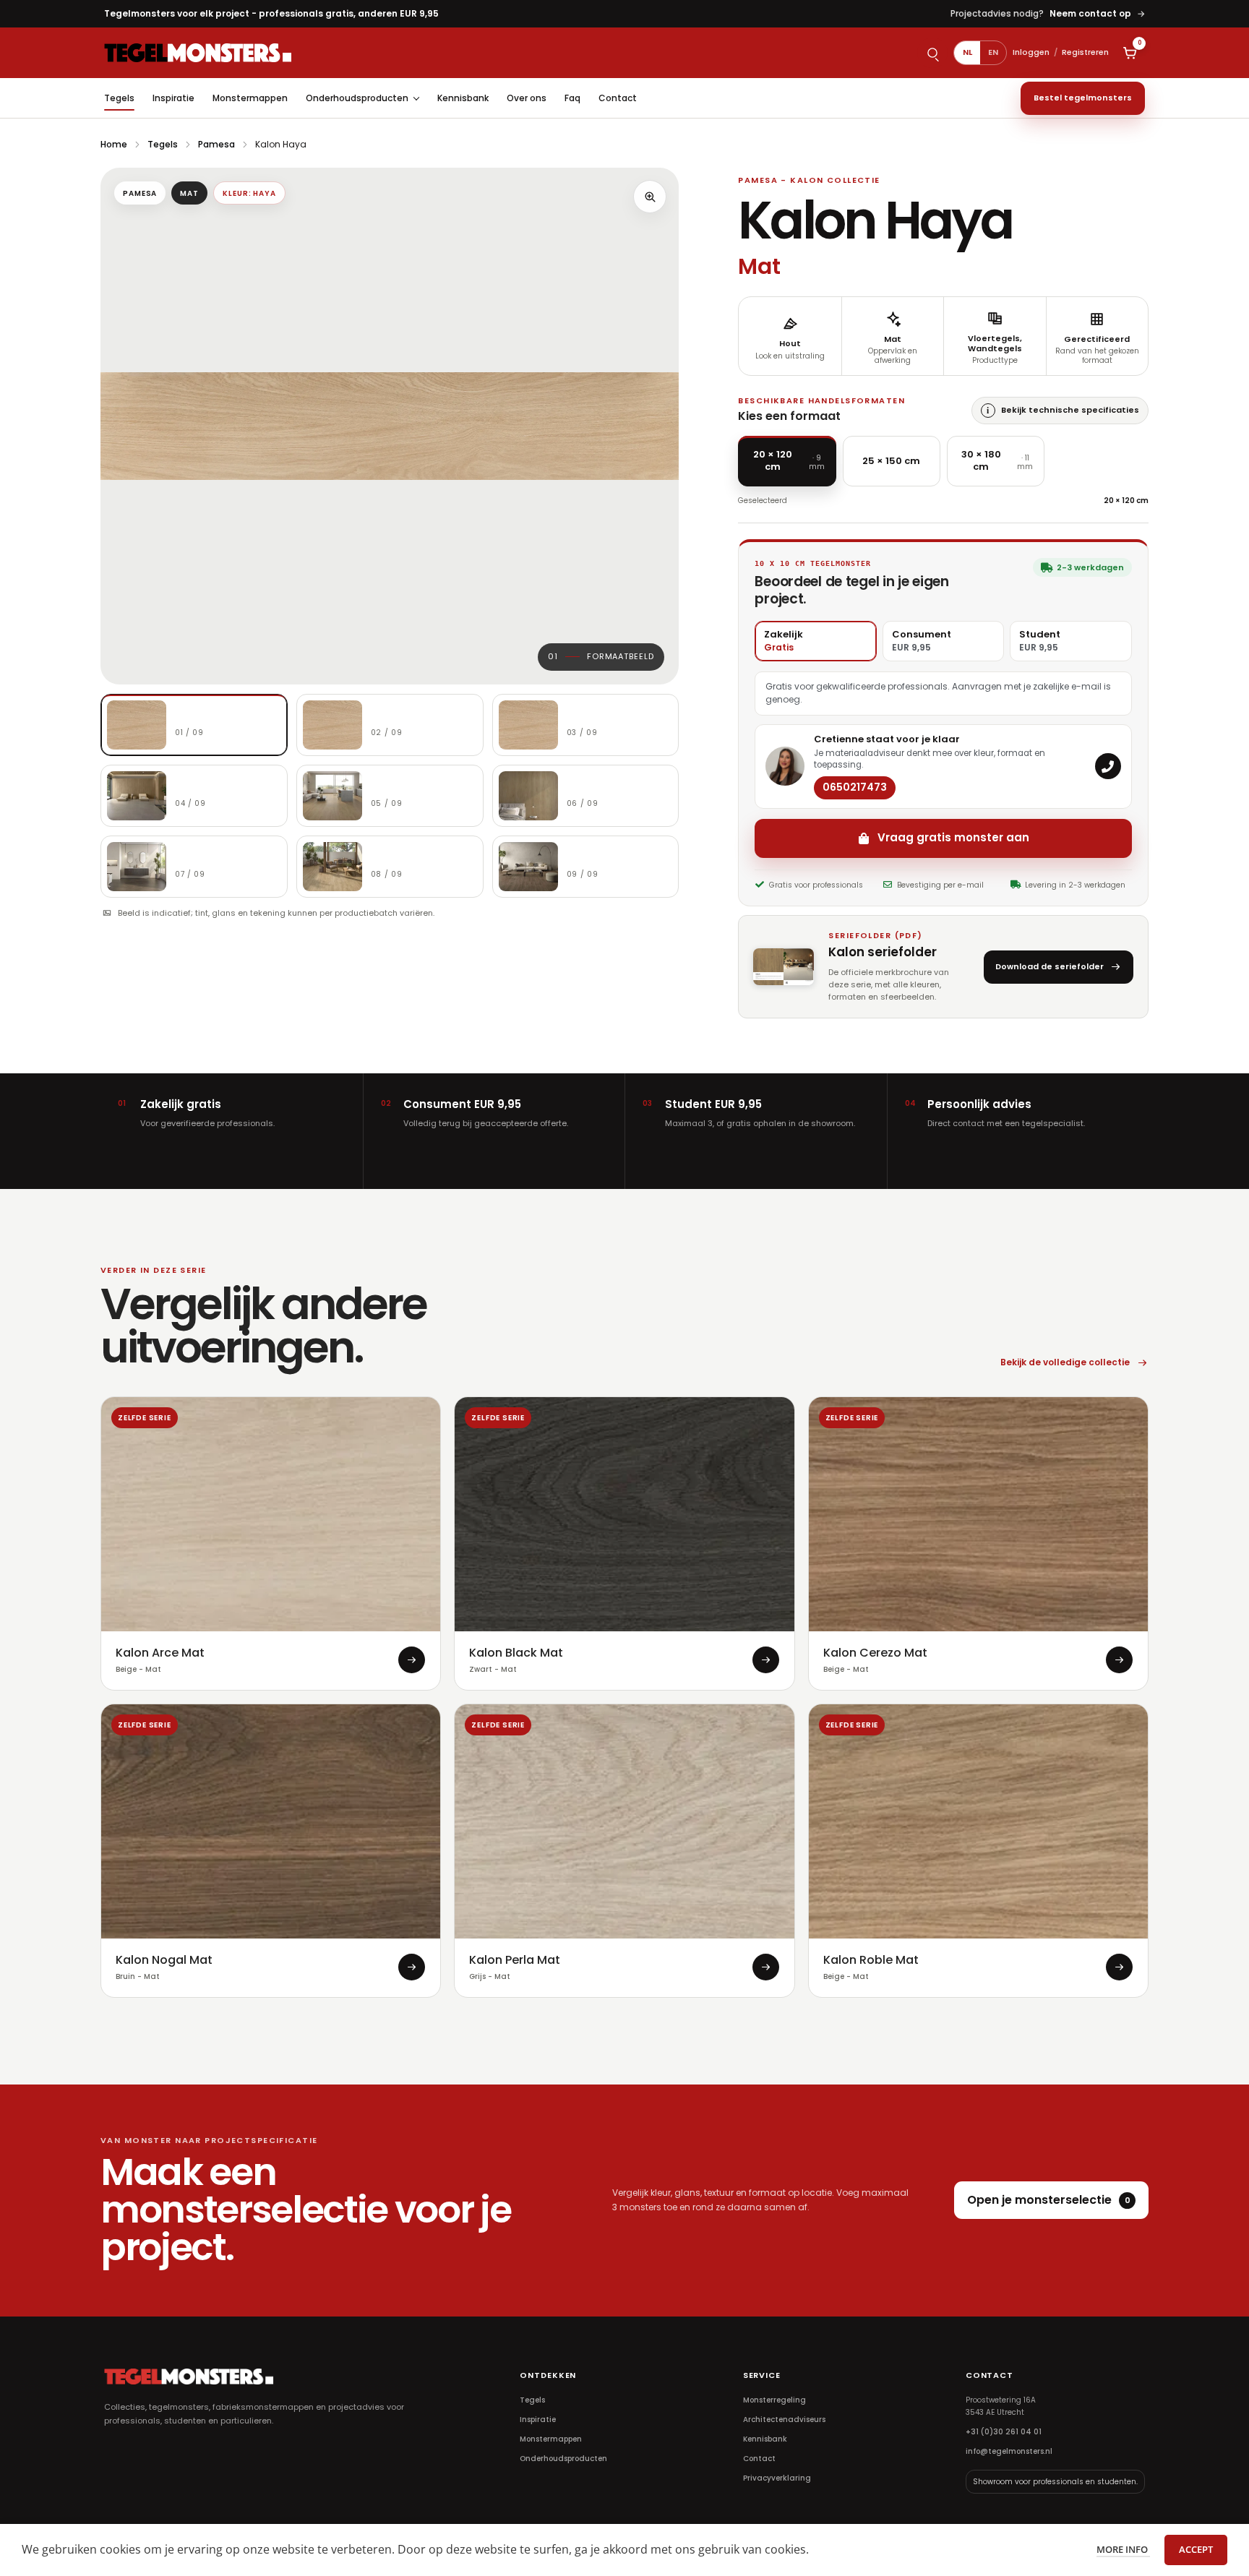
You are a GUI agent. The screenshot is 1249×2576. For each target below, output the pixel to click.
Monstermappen (250, 98)
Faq (572, 98)
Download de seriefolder (1050, 966)
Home (114, 144)
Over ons (527, 98)
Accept (1196, 2549)
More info (1123, 2549)
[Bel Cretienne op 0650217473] (1108, 766)
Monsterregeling (774, 2400)
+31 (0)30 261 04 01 (1004, 2432)
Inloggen (1031, 52)
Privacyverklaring (777, 2478)
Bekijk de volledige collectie (1065, 1362)
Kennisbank (463, 98)
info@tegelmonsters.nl (1009, 2451)
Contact (618, 98)
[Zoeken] (932, 53)
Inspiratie (173, 98)
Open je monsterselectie (1049, 2200)
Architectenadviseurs (784, 2420)
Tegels (119, 98)
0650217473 (855, 787)
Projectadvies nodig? (1048, 13)
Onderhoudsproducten (357, 98)
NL (967, 52)
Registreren (1085, 52)
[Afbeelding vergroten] (650, 197)
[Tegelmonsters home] (198, 52)
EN (993, 52)
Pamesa (216, 144)
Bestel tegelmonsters (1083, 98)
